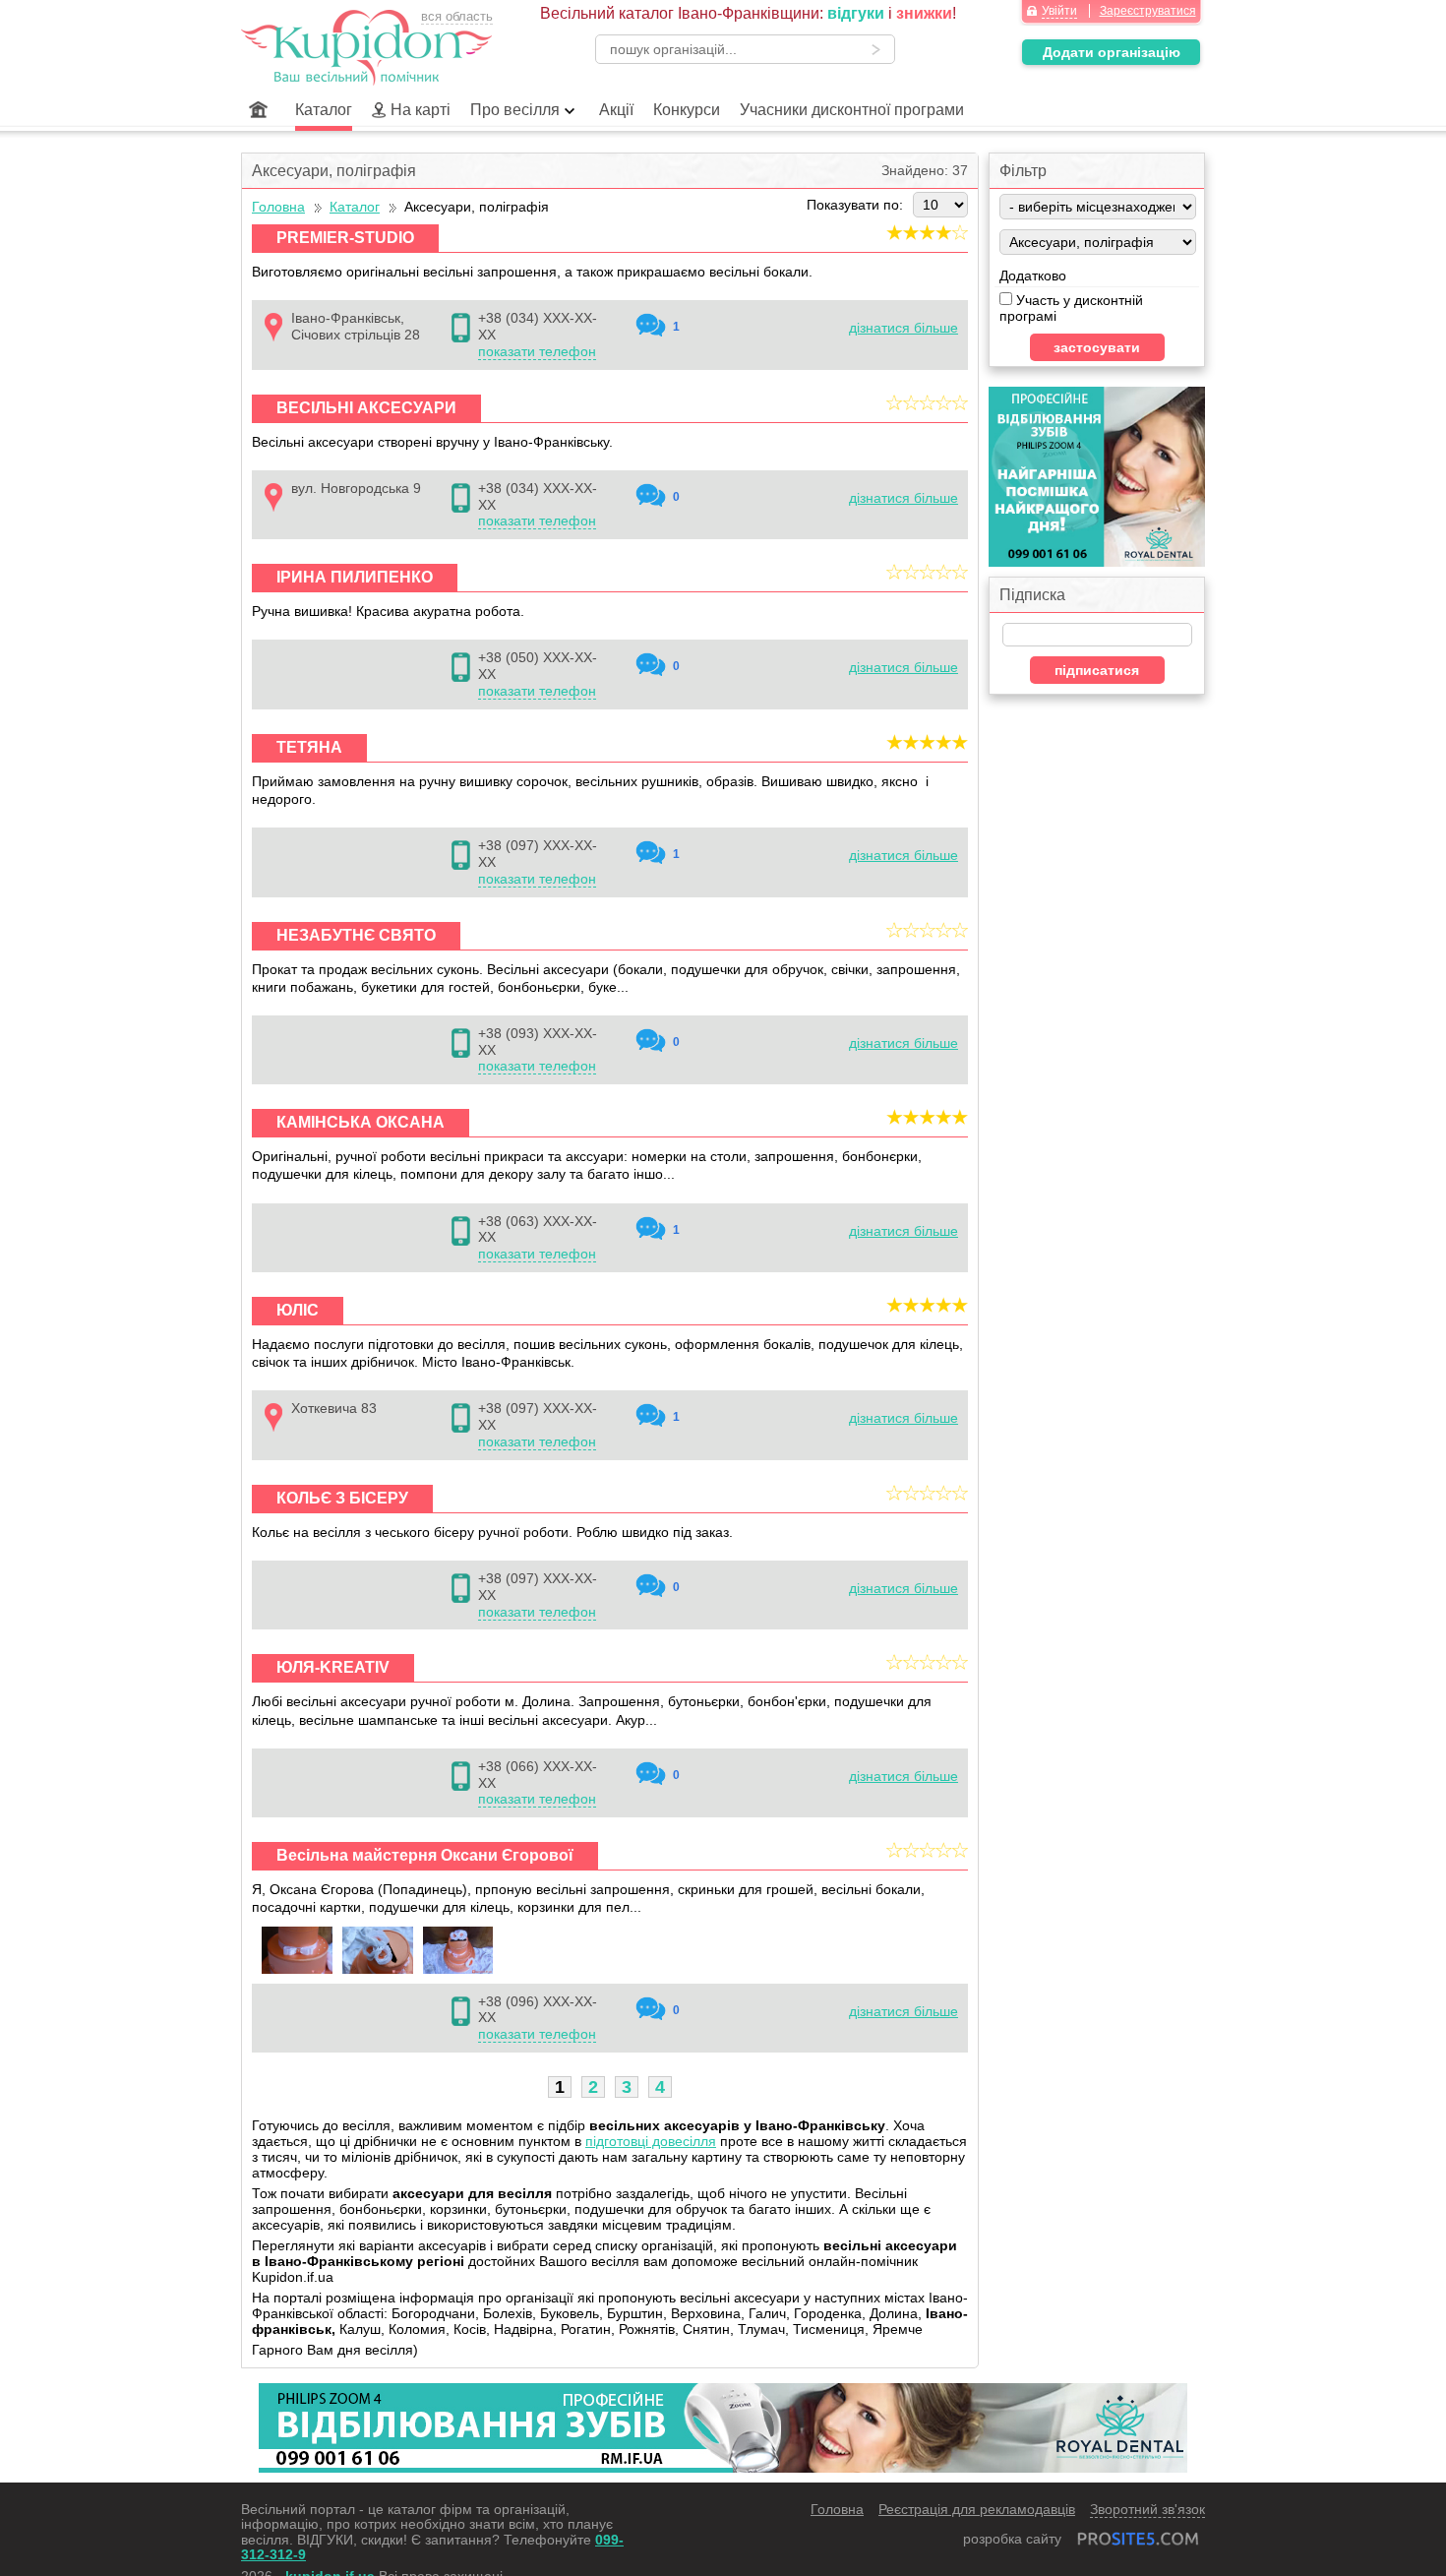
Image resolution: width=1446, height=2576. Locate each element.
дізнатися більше (904, 328)
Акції (616, 110)
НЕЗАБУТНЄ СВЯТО (356, 935)
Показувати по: (855, 205)
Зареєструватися (1148, 11)
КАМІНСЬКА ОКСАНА (361, 1122)
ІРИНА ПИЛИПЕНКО (355, 577)
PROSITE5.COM (1138, 2539)
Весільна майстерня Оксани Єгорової (425, 1855)
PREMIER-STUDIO (345, 238)
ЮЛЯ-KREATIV (333, 1667)
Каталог (324, 110)
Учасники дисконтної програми (852, 110)
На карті (421, 110)
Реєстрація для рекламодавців (977, 2509)
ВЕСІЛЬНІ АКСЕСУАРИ (366, 408)
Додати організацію (1112, 52)
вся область (457, 16)
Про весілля (515, 110)
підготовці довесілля (651, 2141)
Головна (258, 110)
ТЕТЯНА (309, 747)
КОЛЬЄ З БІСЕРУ (342, 1498)
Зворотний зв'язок (1147, 2509)
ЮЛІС (298, 1310)
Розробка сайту (1012, 2539)
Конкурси (687, 110)
